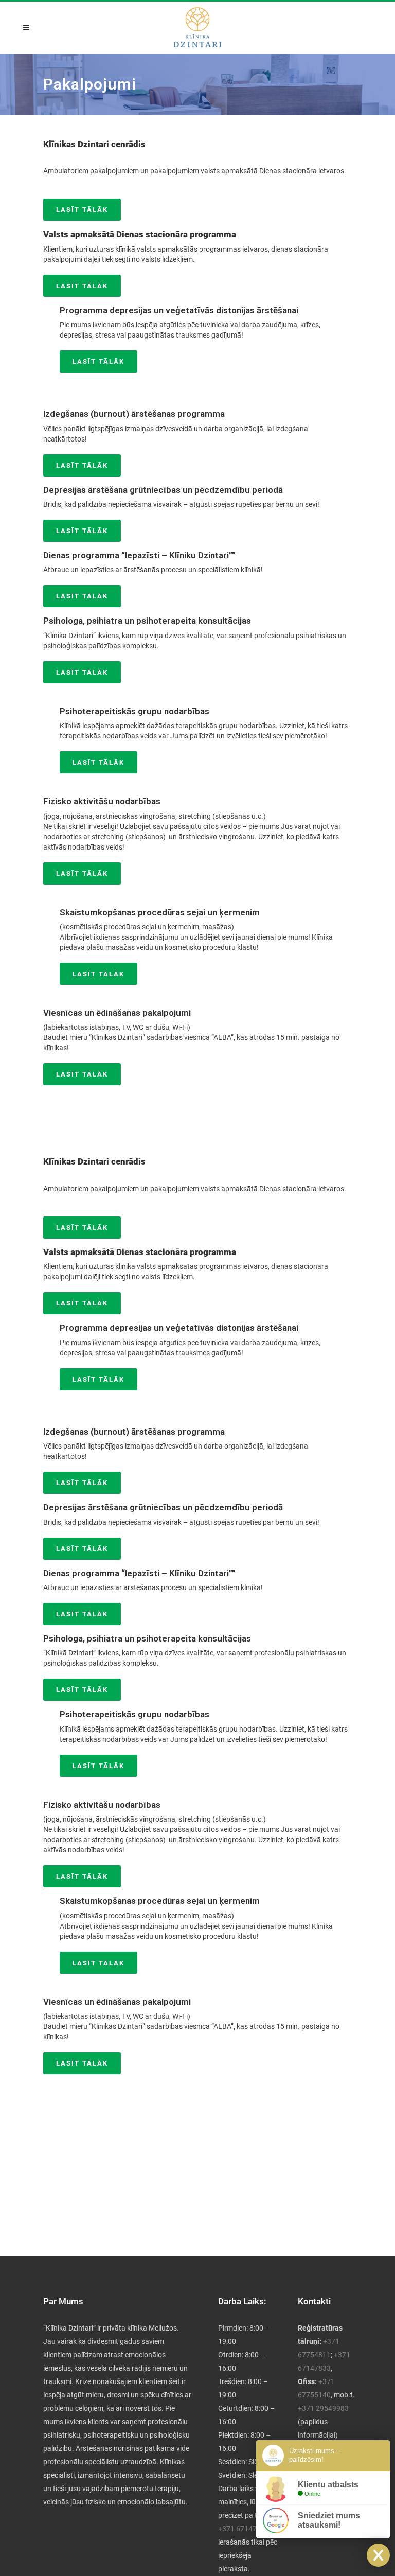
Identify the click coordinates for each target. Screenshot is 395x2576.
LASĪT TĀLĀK (82, 210)
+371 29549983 (323, 2408)
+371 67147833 (244, 2529)
